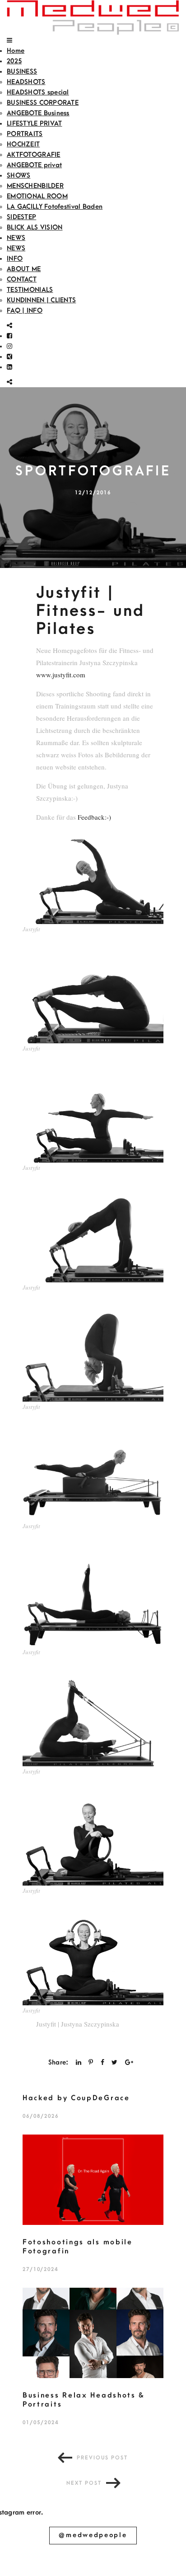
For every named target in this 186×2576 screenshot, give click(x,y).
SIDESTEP (21, 217)
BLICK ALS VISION (35, 228)
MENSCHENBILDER (35, 186)
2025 (14, 61)
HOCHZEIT (23, 144)
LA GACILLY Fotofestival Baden (55, 207)
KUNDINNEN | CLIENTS (41, 300)
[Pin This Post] (91, 2062)
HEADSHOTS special (38, 92)
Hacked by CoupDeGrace (76, 2098)
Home (16, 51)
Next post (84, 2483)
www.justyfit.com (61, 675)
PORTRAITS (25, 134)
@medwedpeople (93, 2535)
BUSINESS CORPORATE (43, 103)
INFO (15, 259)
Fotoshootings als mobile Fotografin (78, 2247)
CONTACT (22, 279)
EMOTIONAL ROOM (37, 196)
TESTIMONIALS (30, 290)
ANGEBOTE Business (38, 113)
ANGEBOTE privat (34, 165)
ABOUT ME (24, 269)
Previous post (102, 2458)
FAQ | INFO (25, 311)
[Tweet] (114, 2062)
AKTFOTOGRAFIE (34, 155)
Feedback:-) (94, 817)
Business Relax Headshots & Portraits (84, 2400)
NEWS (16, 238)
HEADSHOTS (26, 82)
